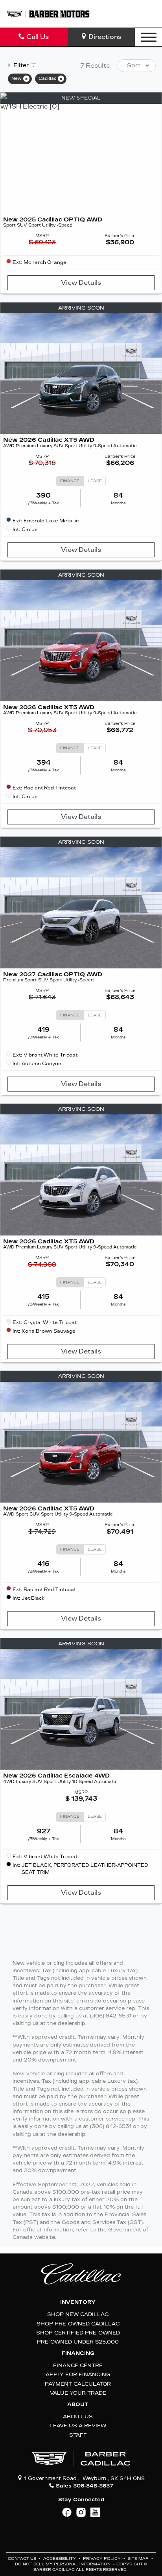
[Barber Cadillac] (48, 14)
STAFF (78, 2435)
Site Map (139, 2559)
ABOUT (78, 2405)
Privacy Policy (102, 2559)
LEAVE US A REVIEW (78, 2426)
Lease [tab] (95, 481)
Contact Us (23, 2559)
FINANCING (78, 2353)
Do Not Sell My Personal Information (63, 2564)
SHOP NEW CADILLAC (78, 2314)
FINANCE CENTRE (78, 2365)
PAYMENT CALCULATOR (78, 2384)
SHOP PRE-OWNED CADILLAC (78, 2324)
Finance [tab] (70, 481)
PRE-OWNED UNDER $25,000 (78, 2342)
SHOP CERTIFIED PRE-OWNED (78, 2333)
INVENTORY (78, 2302)
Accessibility (60, 2559)
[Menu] (149, 37)
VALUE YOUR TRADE (78, 2393)
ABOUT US (78, 2416)
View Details (81, 283)
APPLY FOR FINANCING (78, 2374)
